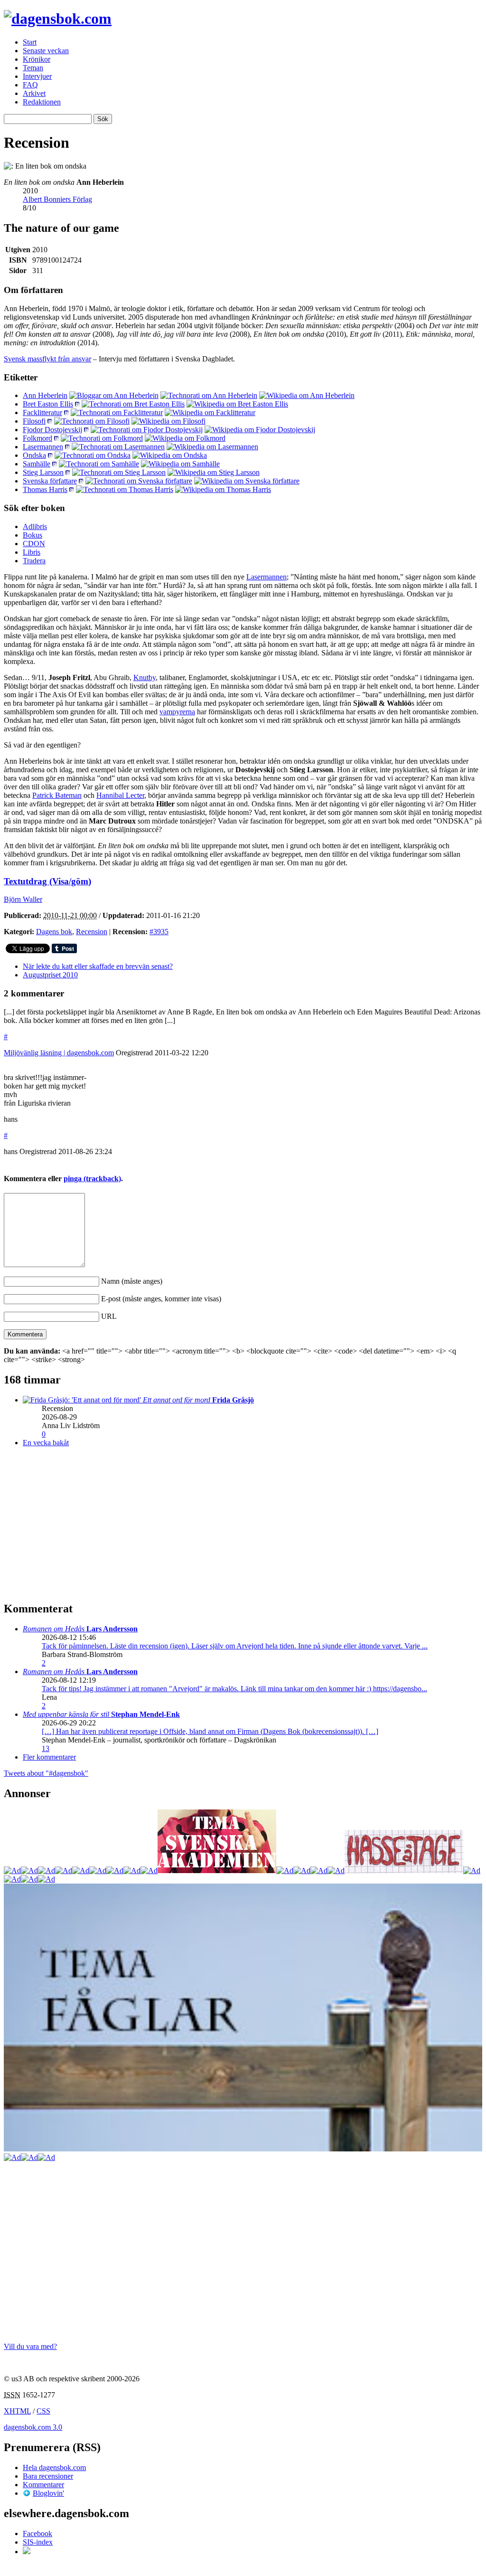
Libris (32, 552)
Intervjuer (37, 76)
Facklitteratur (42, 412)
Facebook (37, 2533)
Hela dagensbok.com (54, 2467)
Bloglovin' (48, 2493)
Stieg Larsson (43, 472)
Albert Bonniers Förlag (57, 199)
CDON (34, 544)
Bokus (33, 535)
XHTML (17, 2411)
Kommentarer (43, 2485)
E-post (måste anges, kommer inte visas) (161, 1299)
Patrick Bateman (57, 795)
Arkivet (34, 93)
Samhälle (37, 464)
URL (109, 1316)
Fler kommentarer (49, 1757)
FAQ (30, 85)
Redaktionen (42, 102)
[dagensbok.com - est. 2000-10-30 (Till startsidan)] (58, 19)
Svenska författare (50, 481)
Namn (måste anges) (132, 1281)
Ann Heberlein (45, 395)
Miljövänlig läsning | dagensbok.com (59, 1053)
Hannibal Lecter (120, 795)
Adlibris (35, 526)
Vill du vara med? (30, 2346)
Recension (92, 932)
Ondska (34, 455)
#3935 (159, 932)
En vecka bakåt (46, 1443)
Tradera (34, 561)
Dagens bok (54, 932)
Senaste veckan (46, 51)
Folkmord (37, 438)
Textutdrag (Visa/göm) (47, 881)
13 (46, 1748)
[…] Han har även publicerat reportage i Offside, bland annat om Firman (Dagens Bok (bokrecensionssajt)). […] (210, 1731)
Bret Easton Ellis (48, 404)
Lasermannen (43, 447)
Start (30, 42)
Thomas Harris (45, 489)
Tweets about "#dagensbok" (46, 1773)
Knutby (145, 677)
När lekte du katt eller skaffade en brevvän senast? (98, 966)
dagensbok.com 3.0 (33, 2427)
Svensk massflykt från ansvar (47, 359)
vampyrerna (177, 712)
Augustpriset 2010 (50, 975)
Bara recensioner (48, 2476)
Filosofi (34, 421)
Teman (33, 68)
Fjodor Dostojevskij (52, 430)
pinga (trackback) (92, 1179)
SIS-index (38, 2542)
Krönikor (37, 59)
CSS (43, 2411)
